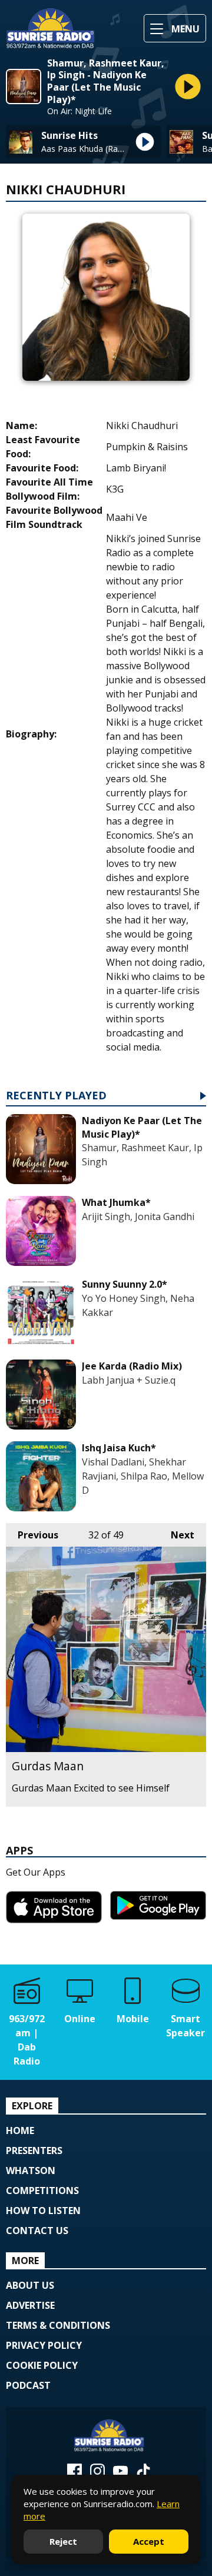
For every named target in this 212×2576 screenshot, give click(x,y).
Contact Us (37, 2231)
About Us (30, 2285)
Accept (149, 2541)
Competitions (42, 2191)
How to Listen (43, 2211)
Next (177, 1535)
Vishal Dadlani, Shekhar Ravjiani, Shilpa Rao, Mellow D (143, 1476)
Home (20, 2130)
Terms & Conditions (58, 2325)
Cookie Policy (42, 2365)
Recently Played (56, 1096)
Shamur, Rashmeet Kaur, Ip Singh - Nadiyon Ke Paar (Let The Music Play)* (106, 82)
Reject (63, 2541)
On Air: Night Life (79, 111)
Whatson (31, 2171)
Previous (32, 1535)
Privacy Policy (44, 2345)
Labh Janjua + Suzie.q (129, 1380)
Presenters (34, 2150)
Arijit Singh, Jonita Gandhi (138, 1216)
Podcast (28, 2385)
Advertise (30, 2305)
